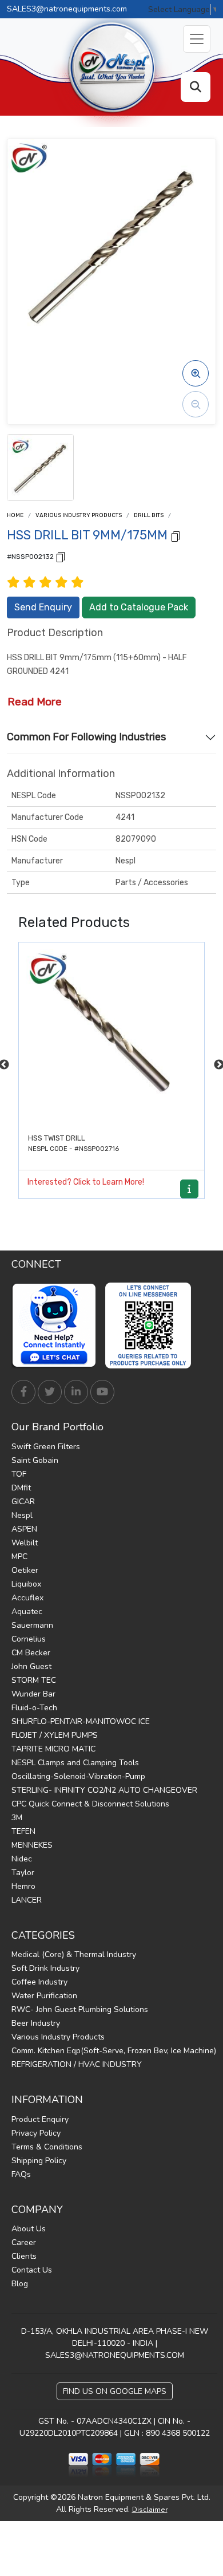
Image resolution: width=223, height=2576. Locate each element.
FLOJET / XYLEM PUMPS (55, 1735)
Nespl (22, 1515)
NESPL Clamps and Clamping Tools (75, 1763)
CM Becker (31, 1653)
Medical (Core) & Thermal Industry (74, 1954)
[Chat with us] (57, 1326)
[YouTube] (102, 1392)
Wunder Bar (33, 1694)
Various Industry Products (79, 515)
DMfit (21, 1488)
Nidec (22, 1859)
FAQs (21, 2174)
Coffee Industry (39, 1982)
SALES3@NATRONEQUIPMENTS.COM (115, 2355)
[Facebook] (23, 1392)
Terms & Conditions (47, 2147)
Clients (24, 2256)
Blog (20, 2284)
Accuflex (27, 1598)
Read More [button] (35, 702)
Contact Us (32, 2270)
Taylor (23, 1873)
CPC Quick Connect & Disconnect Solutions (90, 1804)
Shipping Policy (39, 2161)
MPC (19, 1557)
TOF (19, 1474)
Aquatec (27, 1612)
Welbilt (25, 1543)
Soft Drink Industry (45, 1968)
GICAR (23, 1502)
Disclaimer (150, 2510)
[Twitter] (50, 1392)
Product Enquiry (40, 2119)
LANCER (27, 1900)
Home (15, 515)
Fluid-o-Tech (34, 1708)
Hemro (23, 1886)
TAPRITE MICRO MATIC (53, 1749)
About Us (29, 2229)
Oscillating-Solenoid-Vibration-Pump (78, 1776)
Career (24, 2242)
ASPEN (24, 1529)
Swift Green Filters (46, 1447)
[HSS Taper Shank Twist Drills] (111, 1035)
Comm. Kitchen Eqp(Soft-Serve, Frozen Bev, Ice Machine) (114, 2051)
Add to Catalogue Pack (139, 607)
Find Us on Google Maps (115, 2391)
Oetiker (25, 1570)
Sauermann (32, 1625)
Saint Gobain (35, 1460)
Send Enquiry (43, 607)
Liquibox (26, 1584)
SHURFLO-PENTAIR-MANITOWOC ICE (81, 1721)
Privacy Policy (36, 2133)
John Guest (31, 1666)
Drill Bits (149, 515)
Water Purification (44, 1996)
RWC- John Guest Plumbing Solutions (80, 2009)
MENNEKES (32, 1845)
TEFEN (23, 1831)
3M (17, 1818)
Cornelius (29, 1639)
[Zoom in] (196, 373)
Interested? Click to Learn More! (86, 1182)
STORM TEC (34, 1680)
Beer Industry (36, 2023)
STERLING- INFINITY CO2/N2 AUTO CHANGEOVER (104, 1790)
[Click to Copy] (176, 536)
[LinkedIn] (76, 1392)
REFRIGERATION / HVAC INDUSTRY (77, 2064)
